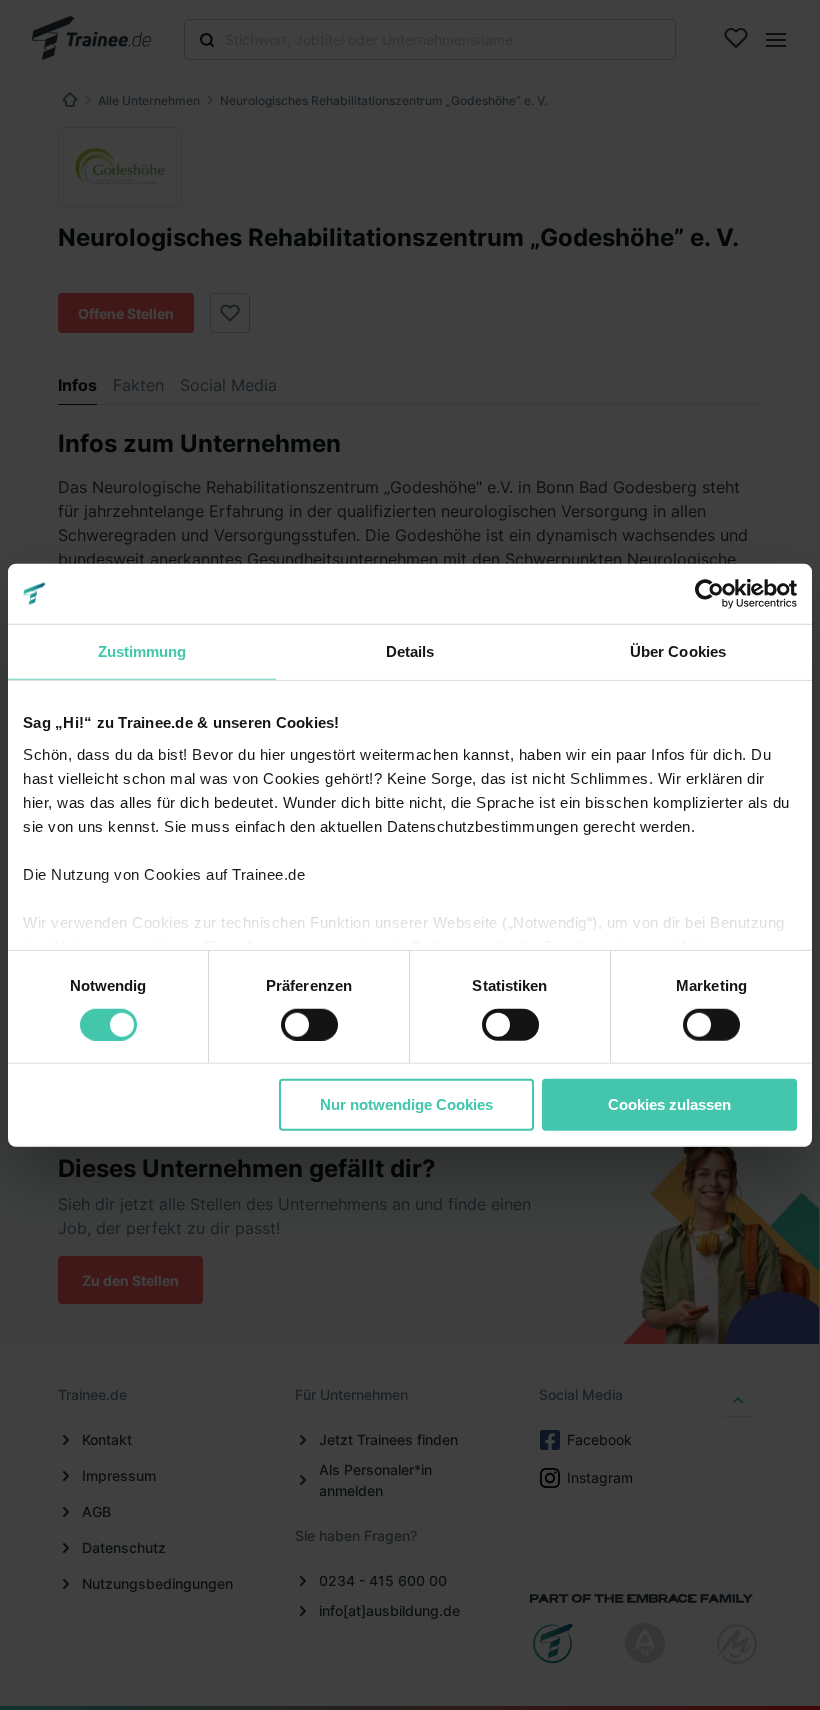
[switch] (309, 1025)
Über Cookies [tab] (678, 651)
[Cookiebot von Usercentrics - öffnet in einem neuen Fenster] (709, 594)
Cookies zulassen (669, 1104)
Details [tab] (410, 651)
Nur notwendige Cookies (406, 1104)
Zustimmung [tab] (142, 651)
